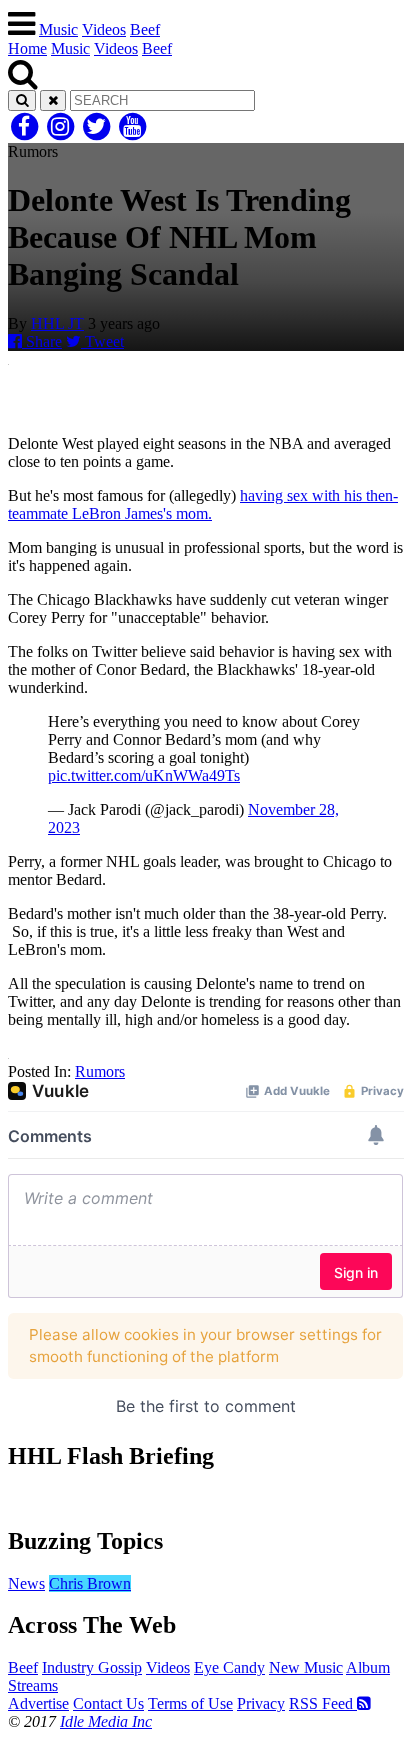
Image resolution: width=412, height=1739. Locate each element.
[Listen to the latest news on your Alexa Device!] (206, 1498)
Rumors (100, 1071)
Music (58, 29)
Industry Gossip (92, 1667)
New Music (306, 1667)
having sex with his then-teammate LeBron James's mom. (203, 504)
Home (27, 48)
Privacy (261, 1703)
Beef (145, 29)
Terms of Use (190, 1703)
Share (42, 341)
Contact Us (108, 1703)
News (26, 1583)
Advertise (38, 1703)
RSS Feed (323, 1703)
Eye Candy (229, 1667)
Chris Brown (90, 1583)
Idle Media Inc (106, 1721)
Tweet (102, 341)
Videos (104, 29)
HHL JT (57, 323)
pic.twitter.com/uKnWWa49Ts (144, 775)
